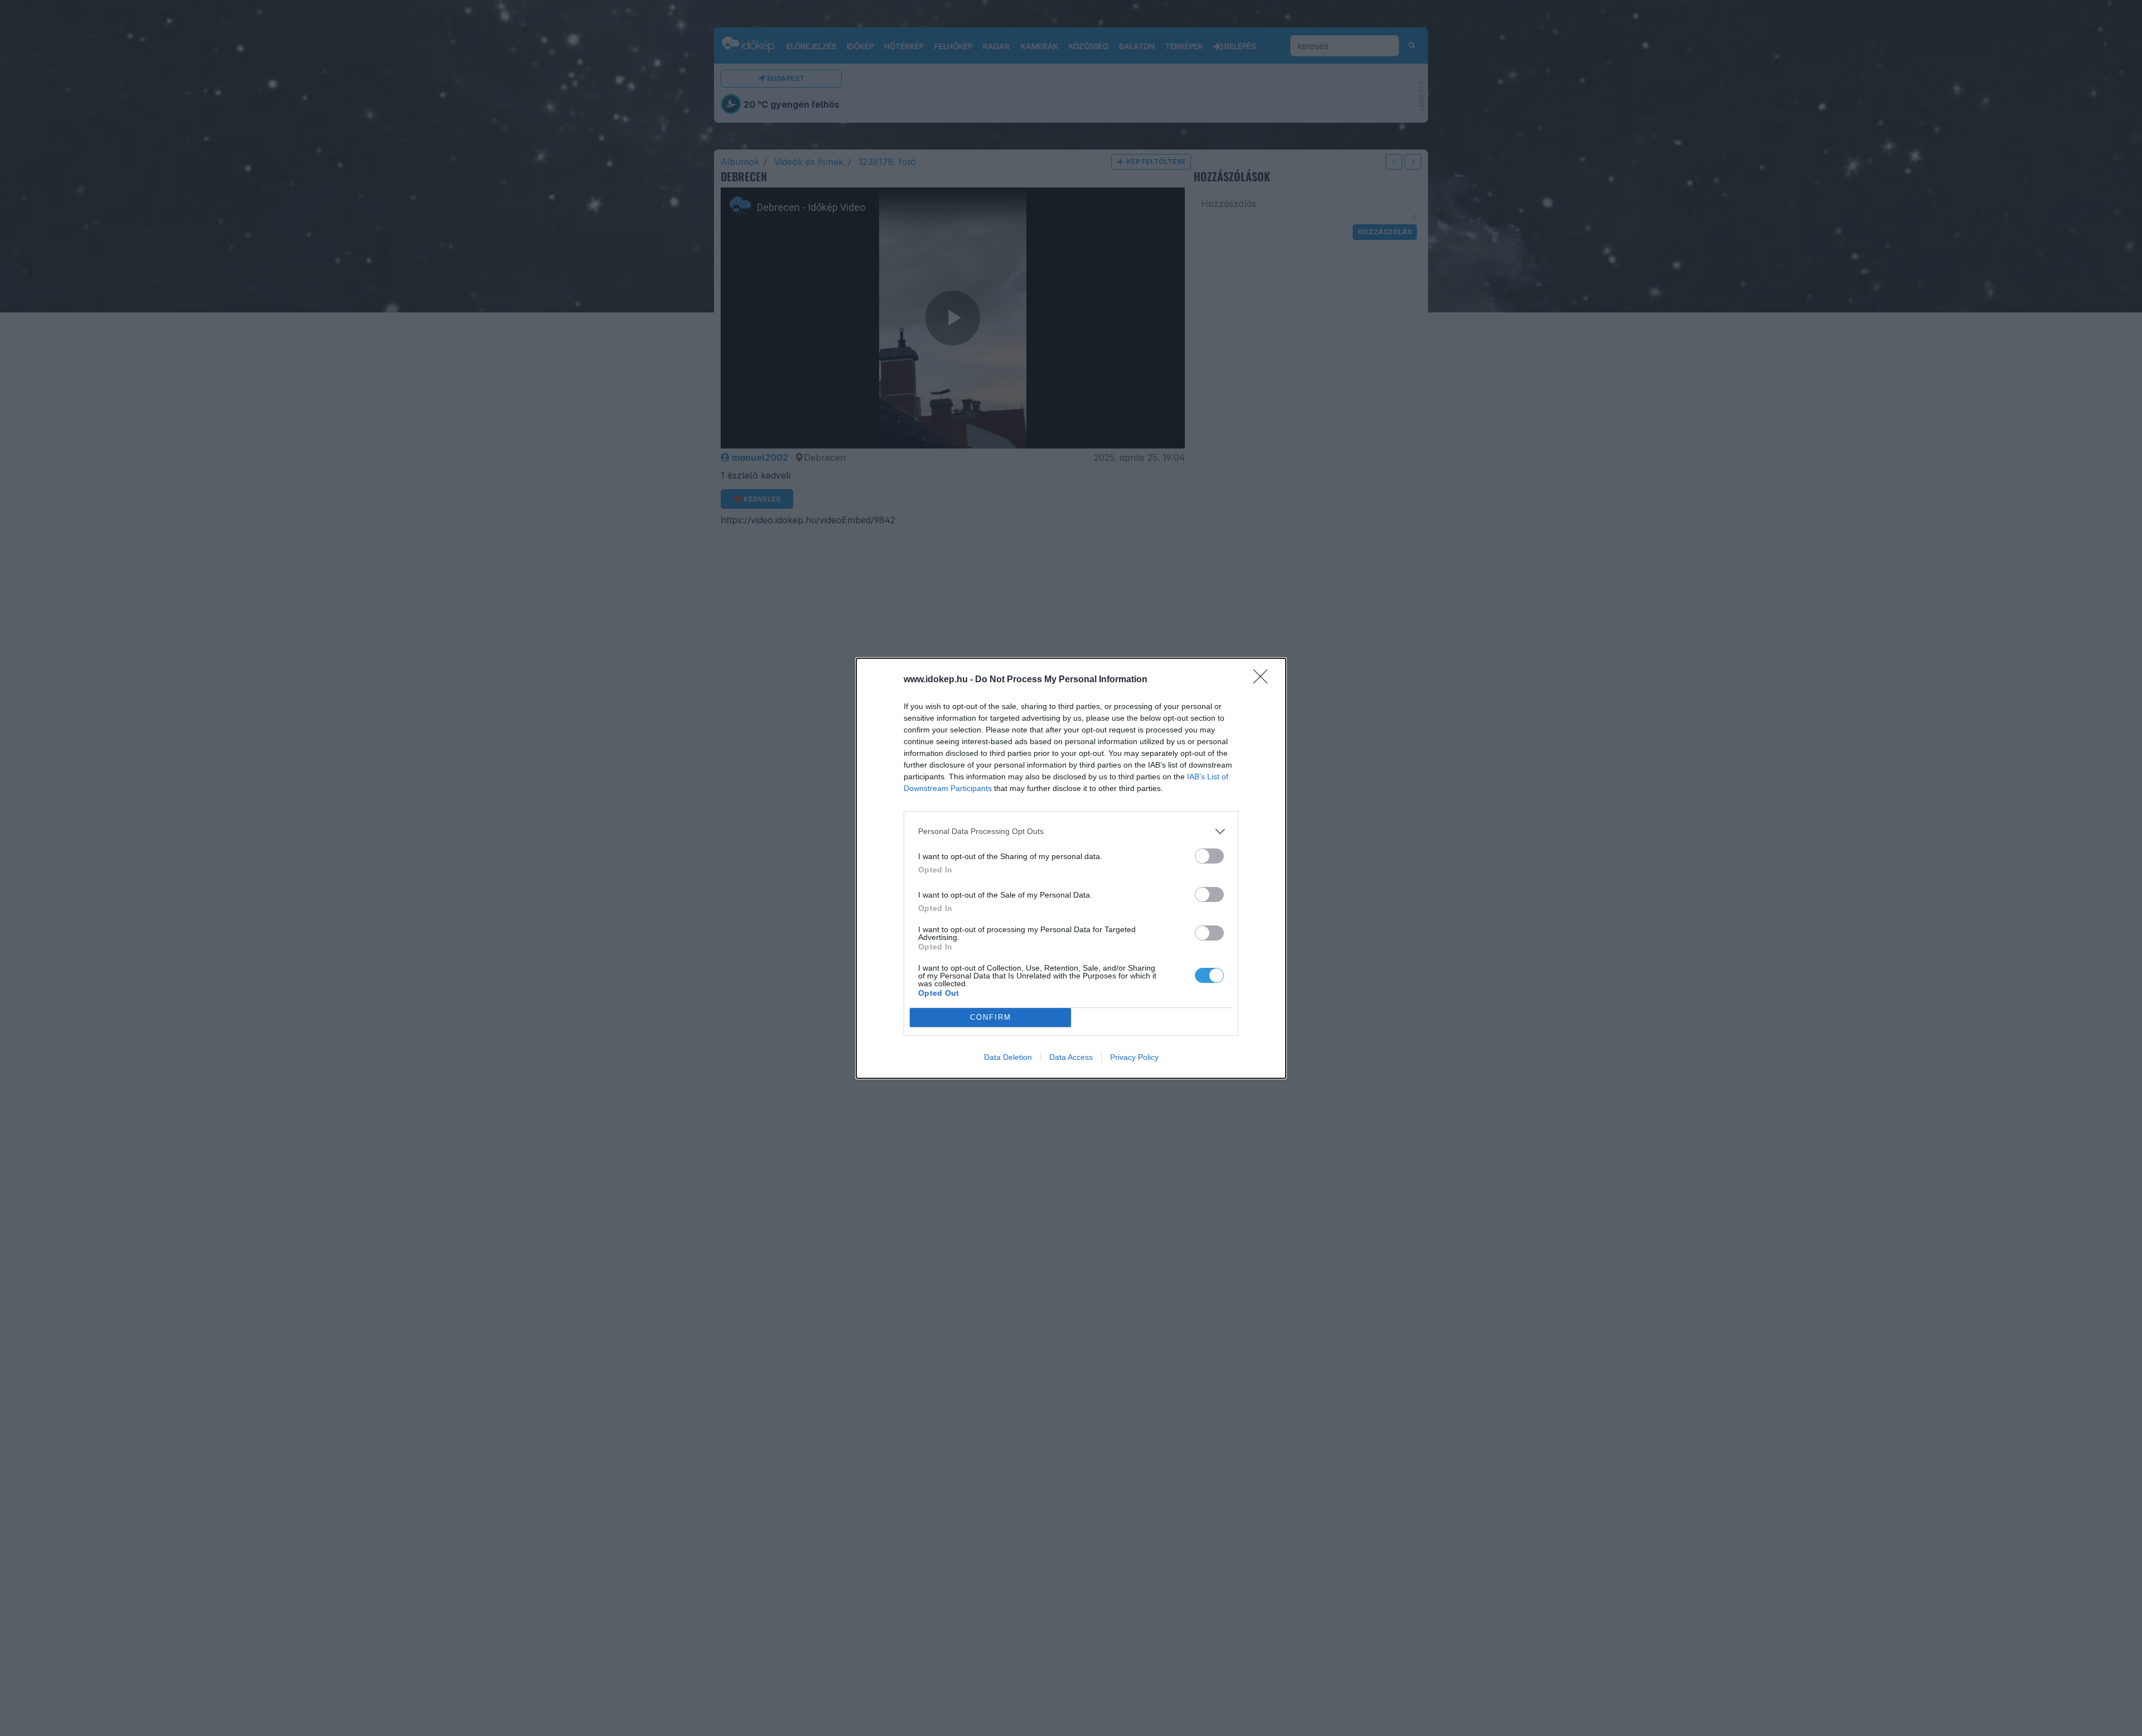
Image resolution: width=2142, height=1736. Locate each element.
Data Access (1071, 1057)
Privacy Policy (1134, 1057)
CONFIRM (991, 1017)
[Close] (1264, 680)
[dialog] (1071, 868)
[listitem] (1071, 831)
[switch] (1209, 856)
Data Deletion (1008, 1057)
